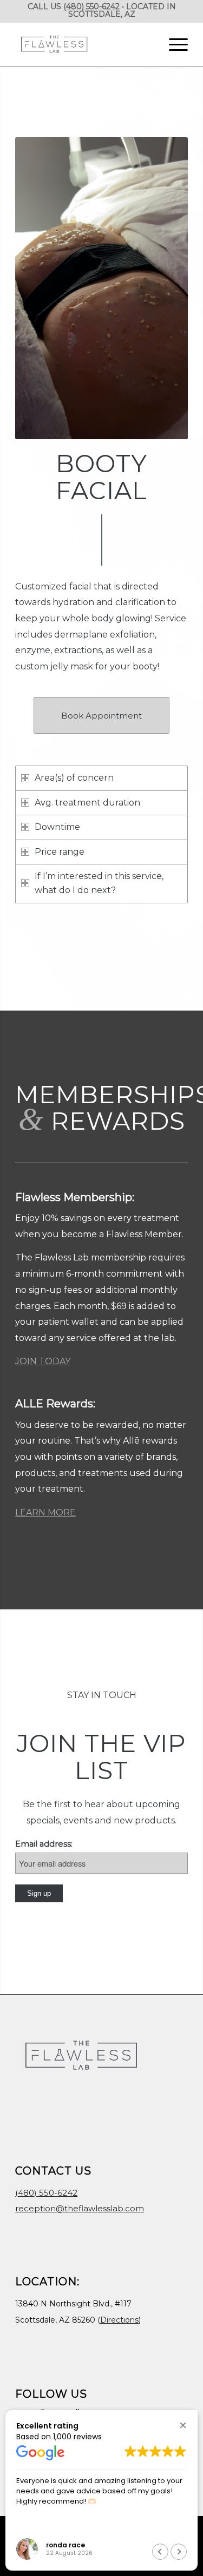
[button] (183, 2425)
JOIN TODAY (43, 1361)
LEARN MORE (45, 1512)
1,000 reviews (77, 2437)
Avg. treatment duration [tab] (87, 803)
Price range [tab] (60, 852)
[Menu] (173, 44)
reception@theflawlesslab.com (80, 2208)
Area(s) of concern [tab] (74, 778)
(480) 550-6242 (91, 6)
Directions (119, 2320)
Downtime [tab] (57, 827)
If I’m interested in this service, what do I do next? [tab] (99, 883)
